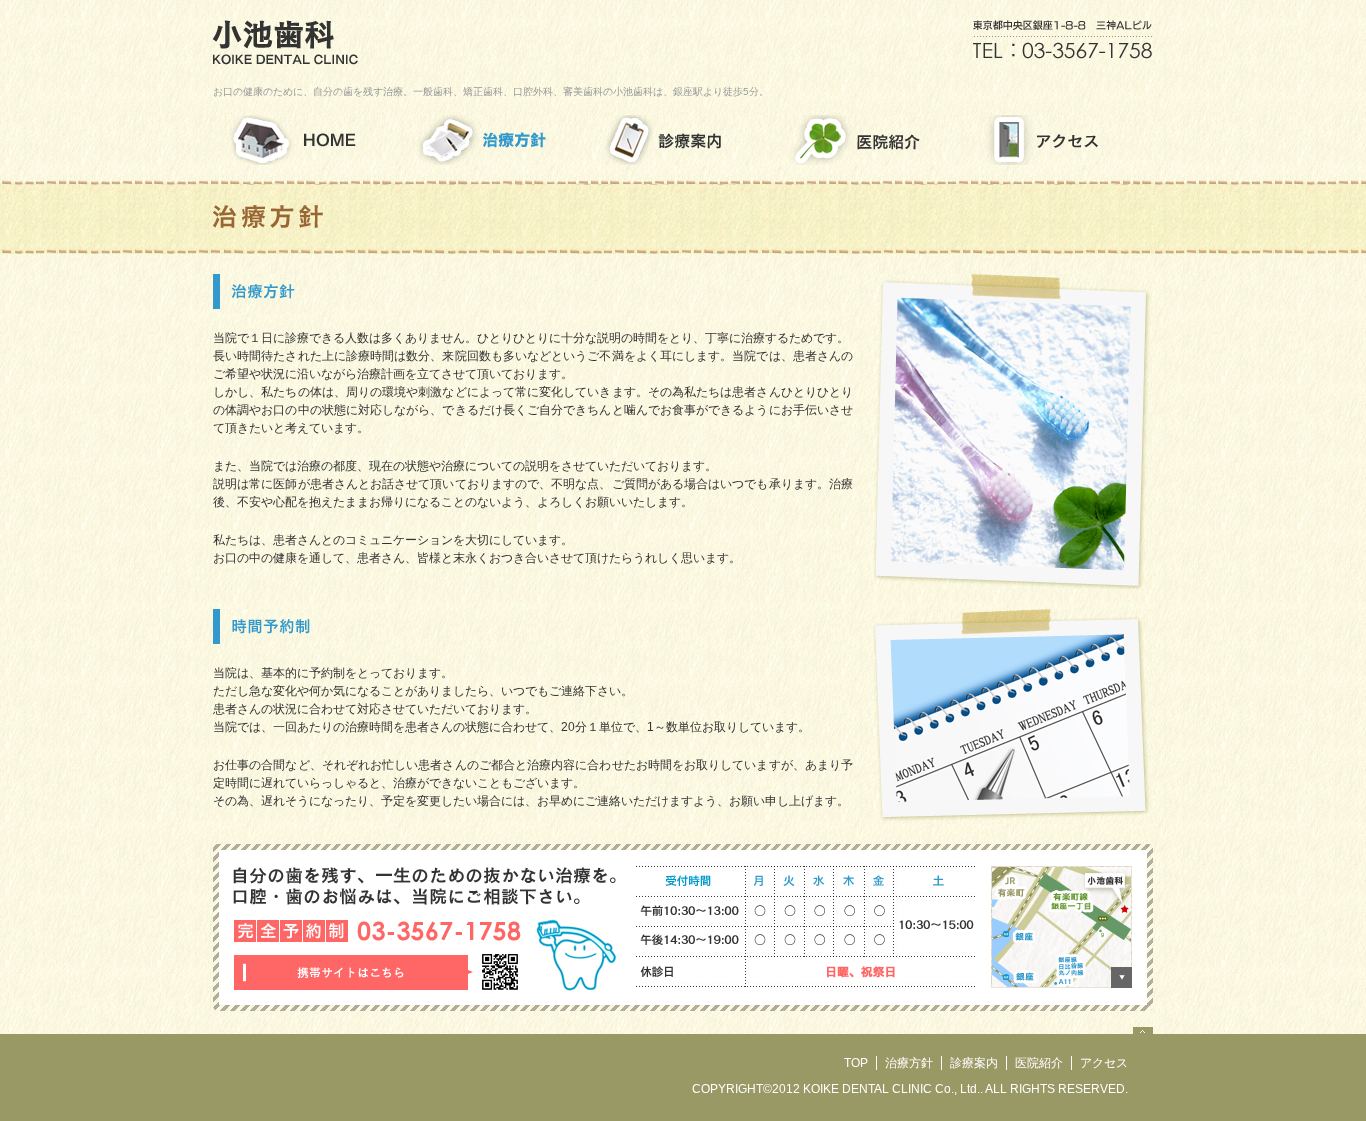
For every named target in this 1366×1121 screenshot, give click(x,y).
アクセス (1104, 1063)
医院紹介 (1039, 1063)
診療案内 (974, 1063)
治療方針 (909, 1063)
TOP (856, 1063)
